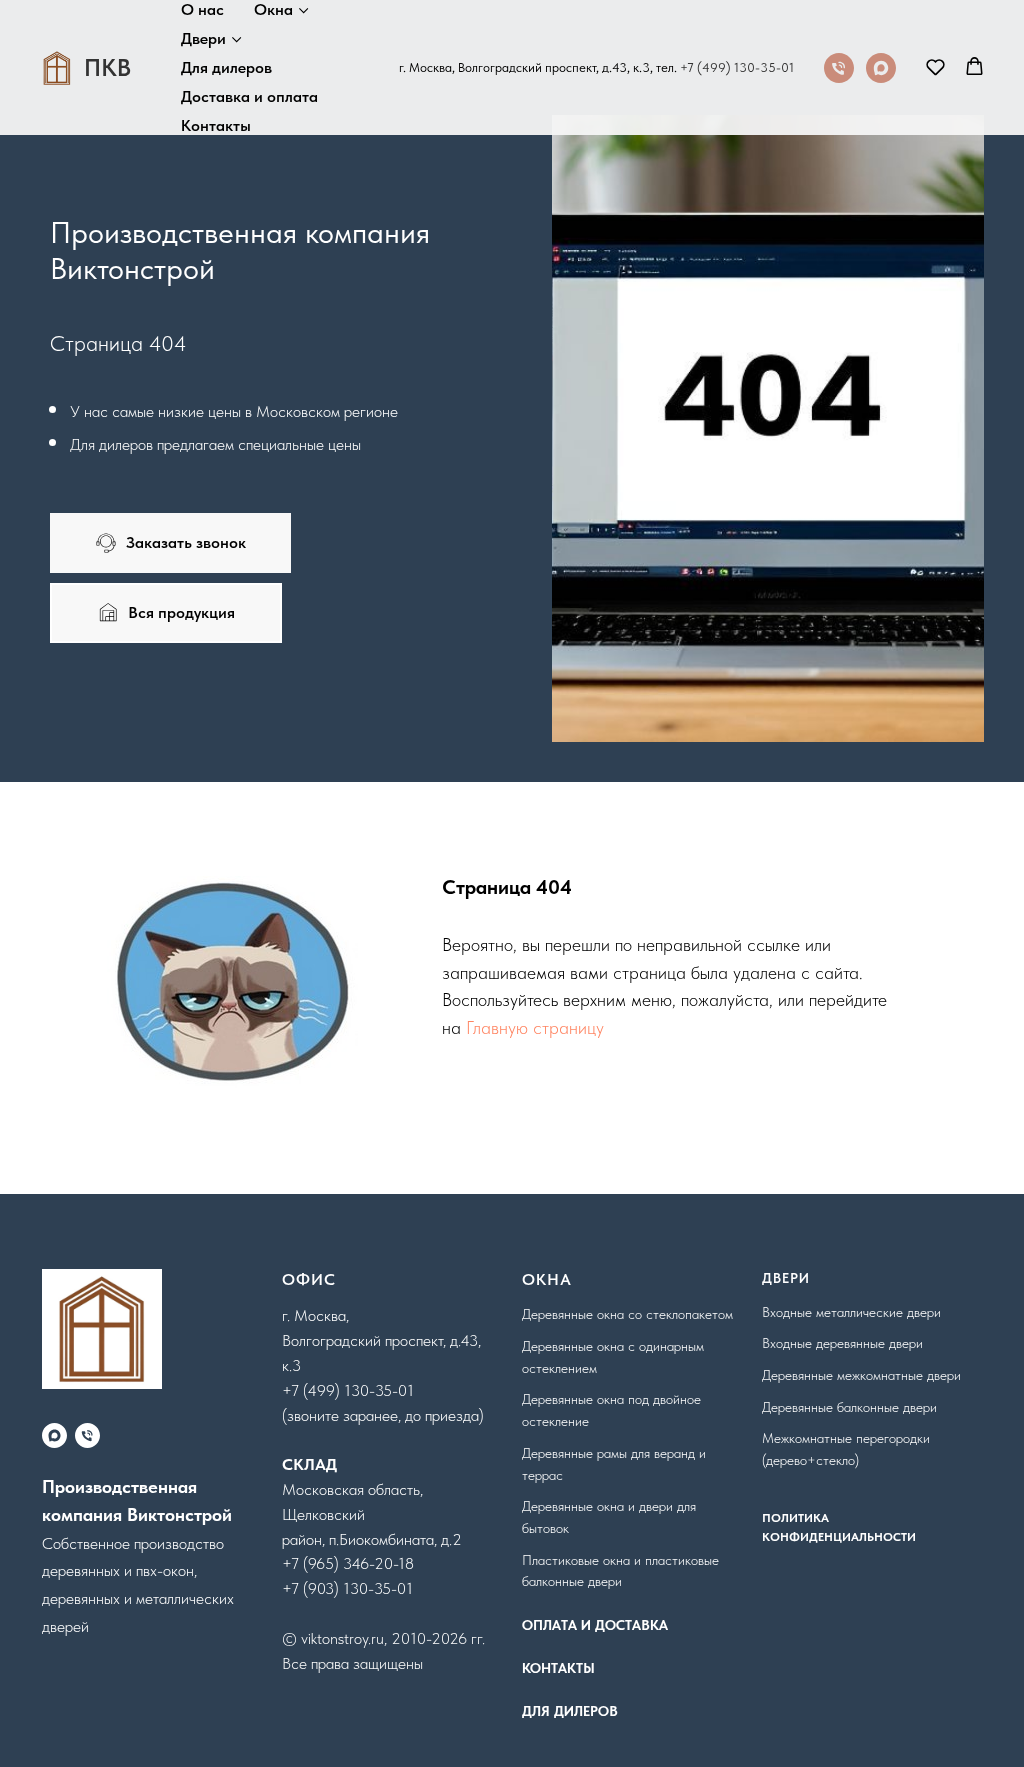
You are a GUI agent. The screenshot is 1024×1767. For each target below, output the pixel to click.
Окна (273, 9)
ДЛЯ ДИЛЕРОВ (570, 1711)
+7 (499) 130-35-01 (737, 67)
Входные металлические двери (851, 1312)
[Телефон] (839, 68)
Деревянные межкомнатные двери (861, 1375)
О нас (202, 9)
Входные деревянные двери (842, 1343)
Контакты (216, 125)
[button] (935, 66)
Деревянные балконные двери (849, 1407)
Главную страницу (535, 1027)
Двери (203, 38)
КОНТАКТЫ (558, 1668)
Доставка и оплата (249, 96)
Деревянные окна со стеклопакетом (627, 1314)
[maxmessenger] (881, 68)
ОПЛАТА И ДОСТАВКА (595, 1625)
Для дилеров (226, 67)
